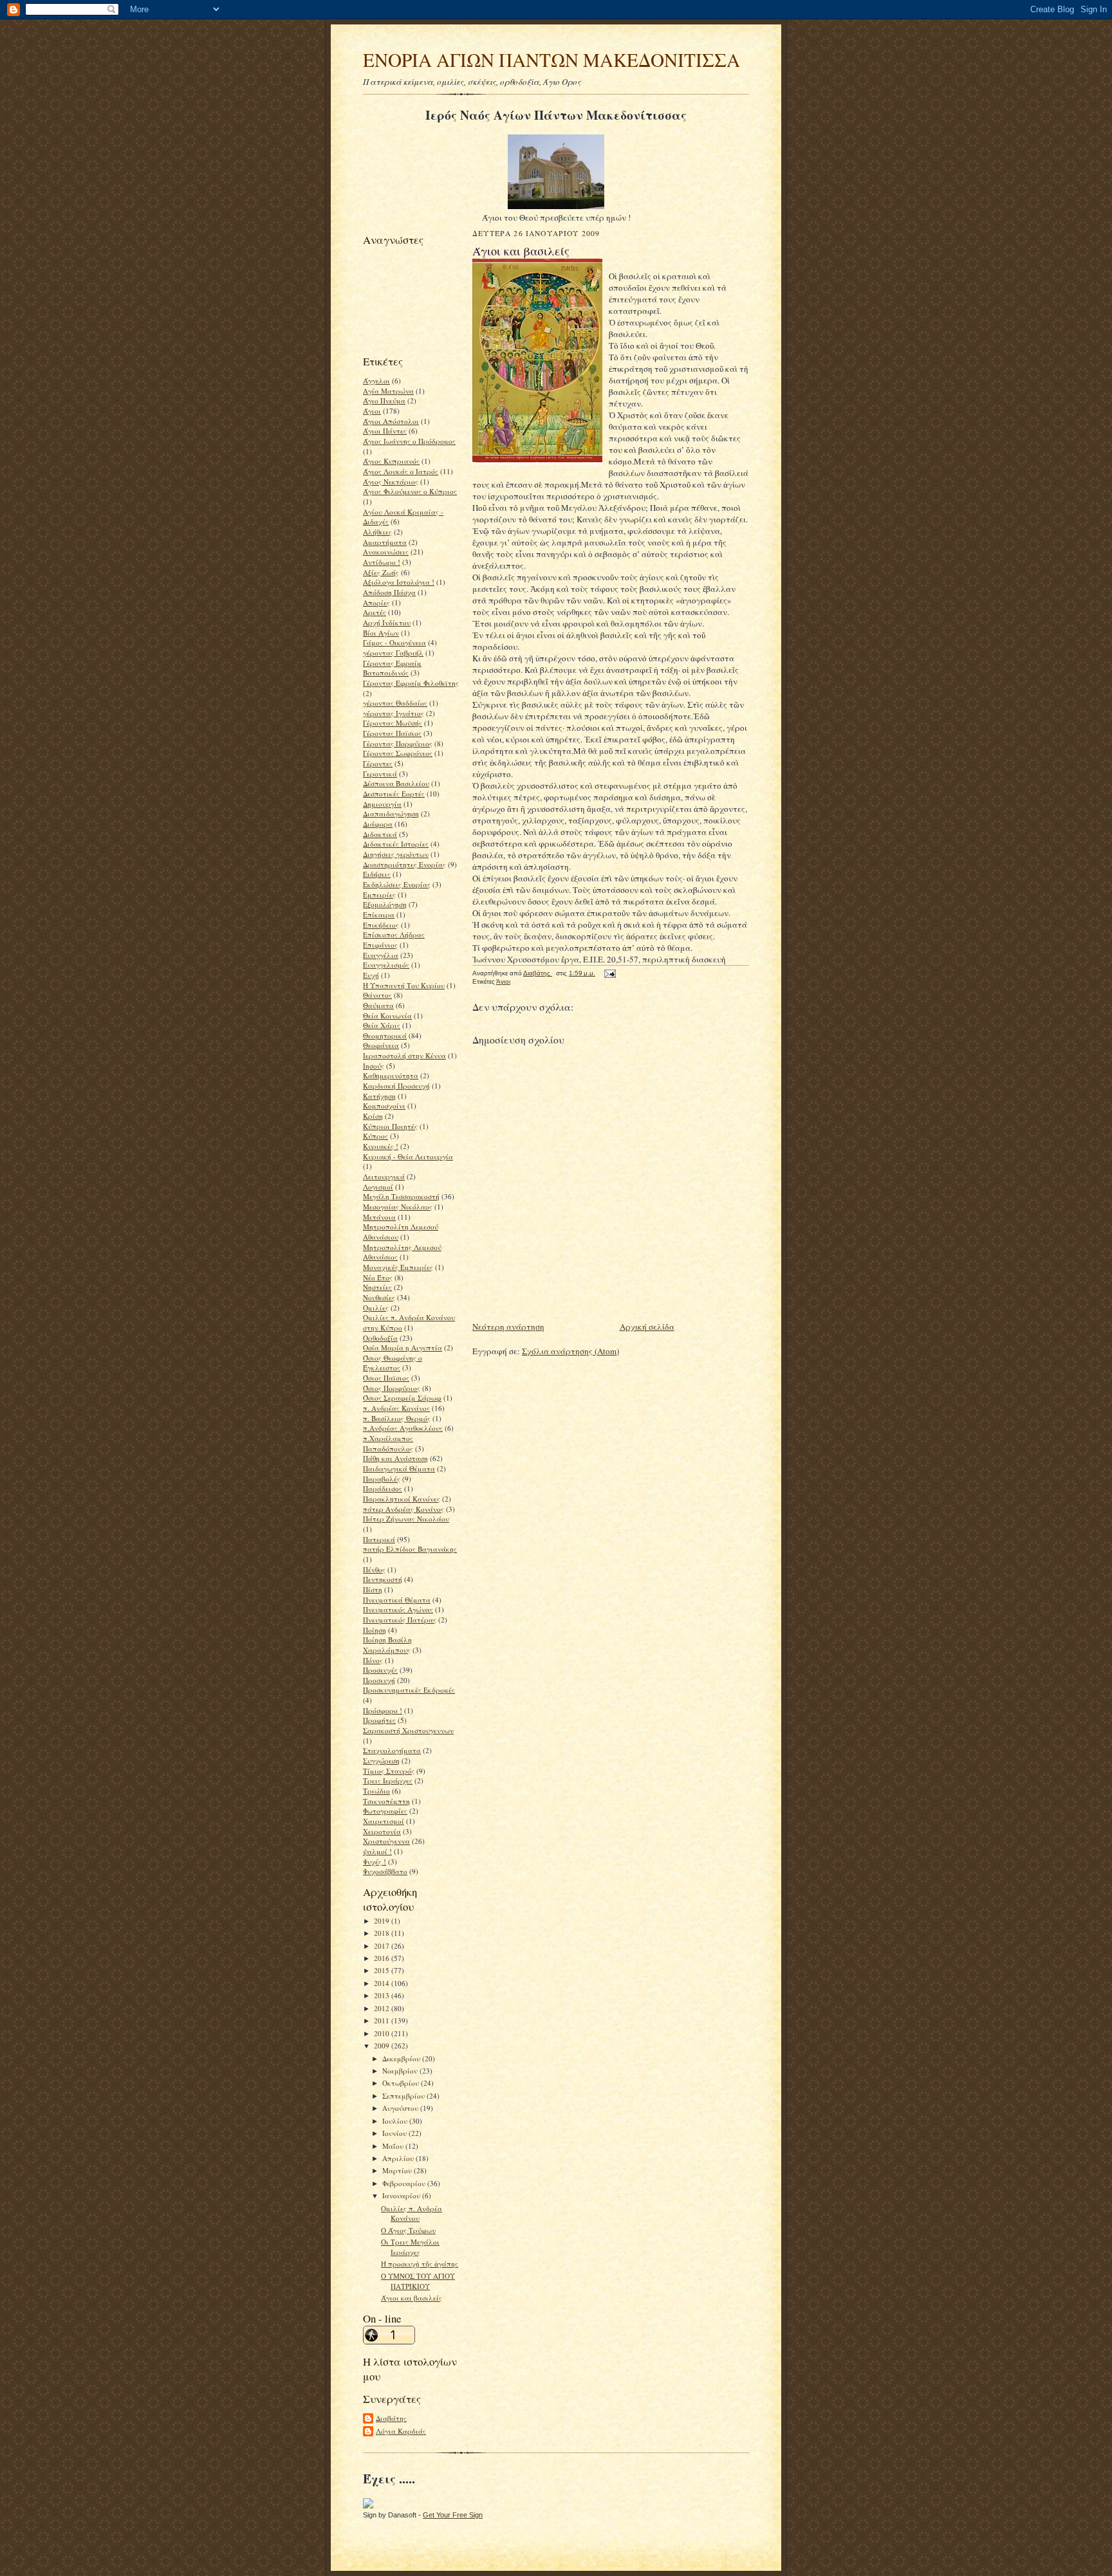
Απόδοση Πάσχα (389, 592)
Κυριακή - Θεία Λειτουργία (408, 1156)
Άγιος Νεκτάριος (391, 482)
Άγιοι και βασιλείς (412, 2298)
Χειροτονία (382, 1831)
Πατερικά (379, 1539)
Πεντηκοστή (383, 1579)
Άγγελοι (376, 381)
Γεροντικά (380, 774)
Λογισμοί (378, 1187)
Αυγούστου (401, 2108)
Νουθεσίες (379, 1297)
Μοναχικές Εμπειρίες (398, 1267)
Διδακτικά (380, 834)
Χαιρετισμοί (384, 1821)
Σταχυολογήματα (392, 1750)
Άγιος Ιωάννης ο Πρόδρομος (409, 441)
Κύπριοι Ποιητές (390, 1126)
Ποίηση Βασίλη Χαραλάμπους (387, 1645)
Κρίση (373, 1116)
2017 (383, 1946)
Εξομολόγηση (385, 904)
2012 (383, 2008)
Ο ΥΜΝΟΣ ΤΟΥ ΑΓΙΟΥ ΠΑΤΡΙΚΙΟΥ (418, 2281)
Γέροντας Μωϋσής (393, 723)
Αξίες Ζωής (381, 572)
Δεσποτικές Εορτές (394, 794)
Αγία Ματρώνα (388, 391)
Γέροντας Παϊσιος (392, 733)
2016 (383, 1958)
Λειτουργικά (384, 1176)
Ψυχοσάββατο (385, 1871)
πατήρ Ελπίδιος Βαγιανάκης (410, 1549)
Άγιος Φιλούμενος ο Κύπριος (410, 491)
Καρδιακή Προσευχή (396, 1086)
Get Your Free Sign (453, 2515)
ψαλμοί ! (377, 1851)
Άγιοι (372, 411)
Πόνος (373, 1660)
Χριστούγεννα (386, 1841)
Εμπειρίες (379, 895)
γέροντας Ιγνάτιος (394, 713)
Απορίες (376, 603)
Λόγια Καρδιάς (401, 2431)
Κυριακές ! (381, 1146)
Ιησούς (374, 1066)
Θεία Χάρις (382, 1025)
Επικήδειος (381, 925)
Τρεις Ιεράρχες (388, 1780)
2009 (383, 2046)
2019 (383, 1921)
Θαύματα (378, 1005)
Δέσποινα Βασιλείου (396, 783)
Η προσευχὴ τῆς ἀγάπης (420, 2264)
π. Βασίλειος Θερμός (397, 1418)
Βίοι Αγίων (381, 633)
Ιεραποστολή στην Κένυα (404, 1055)
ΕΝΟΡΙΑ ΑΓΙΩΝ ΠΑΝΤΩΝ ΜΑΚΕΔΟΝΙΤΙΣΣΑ (551, 60)
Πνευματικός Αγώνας (398, 1609)
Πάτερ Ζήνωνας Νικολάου (406, 1519)
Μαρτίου (398, 2170)
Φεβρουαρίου (405, 2183)
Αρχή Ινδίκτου (387, 622)
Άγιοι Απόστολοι (391, 421)
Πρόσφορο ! (383, 1710)
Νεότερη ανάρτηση (508, 1327)
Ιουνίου (395, 2133)
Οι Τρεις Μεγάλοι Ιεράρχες (410, 2247)
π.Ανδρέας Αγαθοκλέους (403, 1428)
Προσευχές (380, 1670)
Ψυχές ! (375, 1862)
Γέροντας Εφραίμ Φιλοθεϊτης (411, 683)
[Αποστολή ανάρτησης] (609, 973)
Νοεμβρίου (401, 2071)
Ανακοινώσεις (386, 552)
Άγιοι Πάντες (385, 431)
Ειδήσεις (377, 874)
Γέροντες (378, 763)
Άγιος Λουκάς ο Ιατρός (401, 471)
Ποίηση (375, 1630)
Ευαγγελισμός (386, 965)
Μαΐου (394, 2146)
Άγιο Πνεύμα (384, 400)
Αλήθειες (377, 532)
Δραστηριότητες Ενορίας (404, 864)
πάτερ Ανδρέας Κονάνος (403, 1509)
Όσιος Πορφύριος (392, 1388)
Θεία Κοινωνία (387, 1016)
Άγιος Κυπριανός (391, 461)
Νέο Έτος (378, 1277)
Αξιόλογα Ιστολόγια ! (399, 582)
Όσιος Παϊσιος (386, 1378)
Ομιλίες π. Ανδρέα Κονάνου (412, 2213)
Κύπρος (375, 1136)
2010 (383, 2033)
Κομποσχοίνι (384, 1106)
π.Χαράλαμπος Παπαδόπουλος (388, 1443)
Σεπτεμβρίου (404, 2096)
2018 (383, 1933)
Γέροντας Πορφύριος (398, 743)
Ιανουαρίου (402, 2195)
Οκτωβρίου (402, 2083)
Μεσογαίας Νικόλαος (398, 1207)
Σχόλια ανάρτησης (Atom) (570, 1351)
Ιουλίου (396, 2121)
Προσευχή (379, 1680)
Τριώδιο (376, 1791)
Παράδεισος (383, 1488)
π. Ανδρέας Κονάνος (396, 1408)
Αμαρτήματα (385, 542)
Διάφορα (378, 824)
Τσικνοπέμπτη (386, 1801)
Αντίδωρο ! (382, 562)
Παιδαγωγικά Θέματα (399, 1468)
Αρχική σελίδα (647, 1327)
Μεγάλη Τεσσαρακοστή (401, 1196)
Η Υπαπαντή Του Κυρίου (404, 985)
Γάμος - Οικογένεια (394, 642)
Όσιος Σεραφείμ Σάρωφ (402, 1398)
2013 (383, 1995)
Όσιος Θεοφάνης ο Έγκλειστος (393, 1363)
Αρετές (375, 612)
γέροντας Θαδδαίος (395, 703)
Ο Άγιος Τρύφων (408, 2230)
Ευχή (371, 975)
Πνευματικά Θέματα (397, 1600)
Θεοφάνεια (381, 1045)
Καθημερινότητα (391, 1075)
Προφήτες (379, 1720)
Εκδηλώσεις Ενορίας (397, 884)
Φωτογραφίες (385, 1811)
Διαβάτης (391, 2418)
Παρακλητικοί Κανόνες (402, 1499)
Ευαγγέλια (381, 955)
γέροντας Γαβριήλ (393, 653)
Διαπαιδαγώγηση (391, 814)
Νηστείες (377, 1287)
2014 (383, 1983)
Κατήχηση (379, 1096)
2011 (383, 2020)
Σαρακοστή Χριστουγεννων (408, 1730)
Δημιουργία (382, 804)
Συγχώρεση (381, 1761)
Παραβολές (382, 1479)
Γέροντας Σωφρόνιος (398, 753)
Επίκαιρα (379, 915)
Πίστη (373, 1589)
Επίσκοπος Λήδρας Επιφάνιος (394, 940)
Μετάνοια (379, 1217)
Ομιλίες (376, 1308)
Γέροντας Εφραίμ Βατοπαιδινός (392, 668)
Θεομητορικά (385, 1035)
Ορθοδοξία (380, 1338)
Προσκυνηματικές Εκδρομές (409, 1690)
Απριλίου (399, 2158)
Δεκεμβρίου (402, 2058)
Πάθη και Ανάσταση (395, 1458)
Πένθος (374, 1569)
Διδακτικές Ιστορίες (396, 844)
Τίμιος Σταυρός (389, 1771)
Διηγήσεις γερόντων (396, 854)
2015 (383, 1970)
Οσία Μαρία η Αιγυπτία (403, 1348)
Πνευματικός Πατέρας (400, 1620)
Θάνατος (377, 995)
